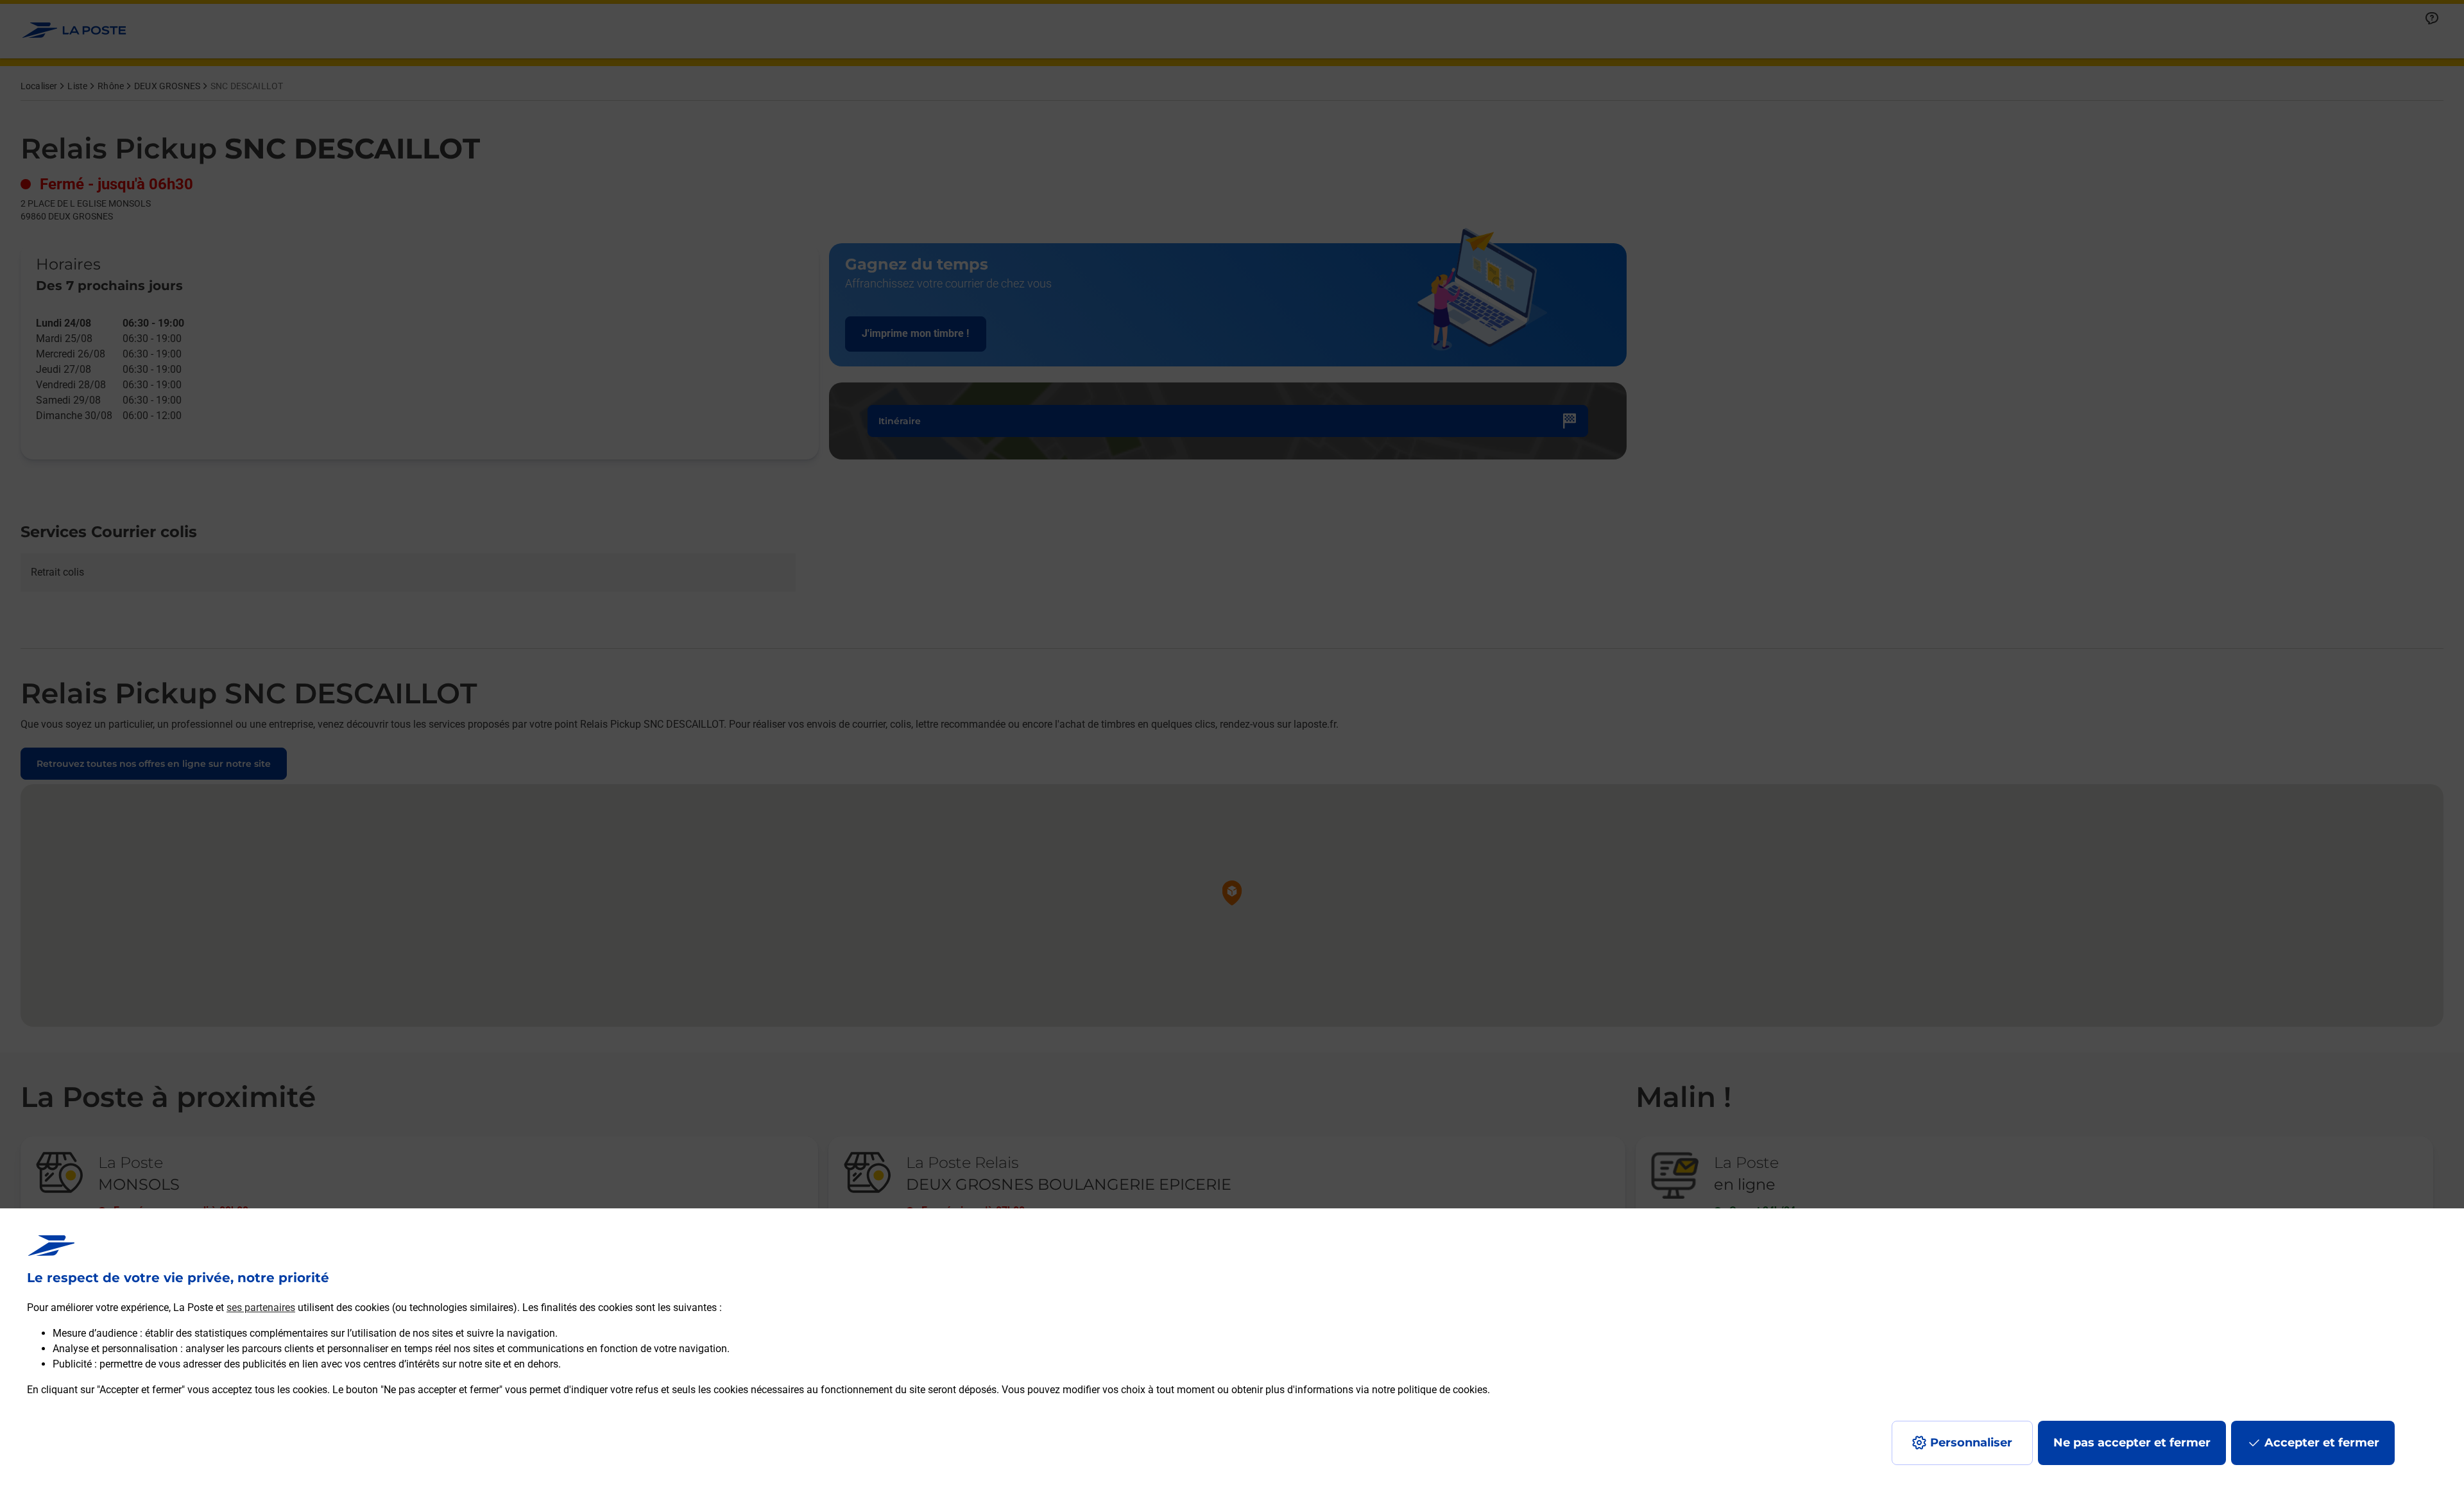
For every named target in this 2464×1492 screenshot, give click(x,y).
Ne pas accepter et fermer (2132, 1443)
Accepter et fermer (2322, 1443)
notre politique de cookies (1430, 1390)
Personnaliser (1971, 1443)
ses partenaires (261, 1308)
